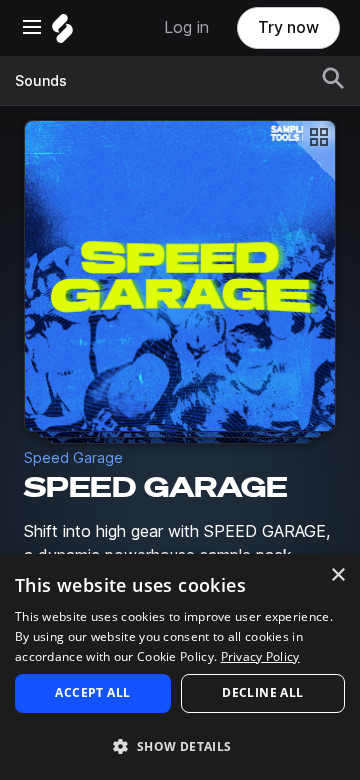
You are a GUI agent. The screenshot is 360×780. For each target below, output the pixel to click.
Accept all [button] (92, 692)
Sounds (41, 81)
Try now (288, 27)
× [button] (337, 575)
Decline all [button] (262, 692)
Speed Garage (73, 458)
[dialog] (180, 667)
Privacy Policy (260, 656)
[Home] (62, 33)
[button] (180, 745)
